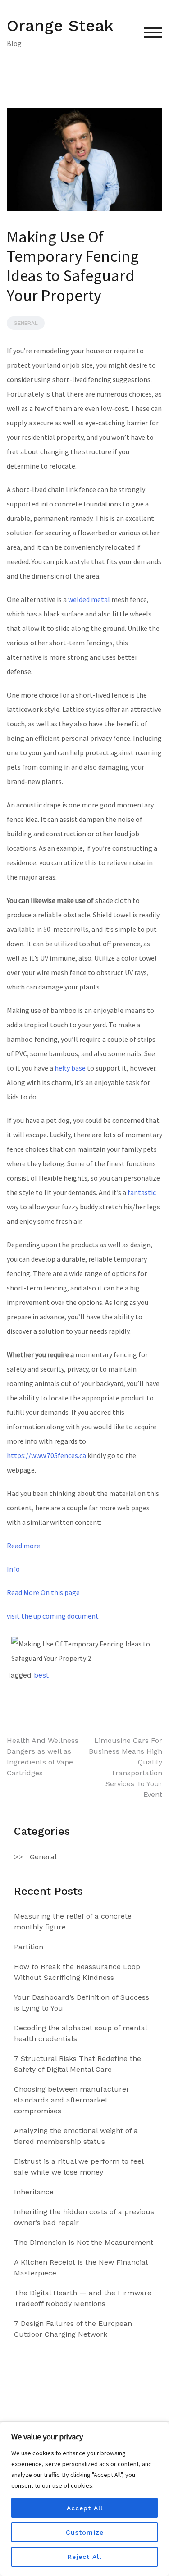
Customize (85, 2532)
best (41, 1675)
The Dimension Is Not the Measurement (84, 2242)
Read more (23, 1546)
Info (13, 1569)
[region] (84, 2499)
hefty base (70, 1068)
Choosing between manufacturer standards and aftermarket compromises (72, 2100)
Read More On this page (43, 1592)
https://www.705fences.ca (46, 1455)
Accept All (85, 2508)
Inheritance (34, 2192)
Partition (29, 1947)
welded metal (89, 599)
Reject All (84, 2557)
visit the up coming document (53, 1616)
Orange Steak (60, 26)
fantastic (142, 1192)
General (26, 323)
